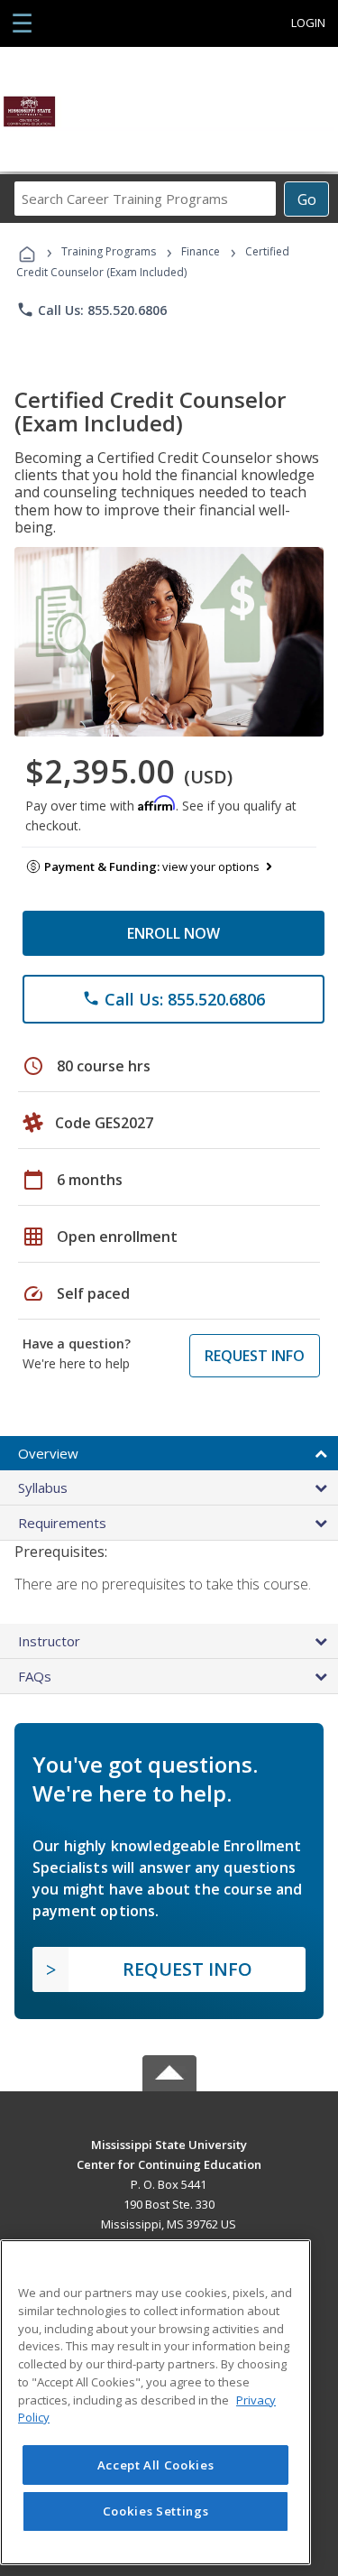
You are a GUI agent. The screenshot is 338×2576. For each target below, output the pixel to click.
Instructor (49, 1641)
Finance (201, 251)
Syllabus (43, 1487)
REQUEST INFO (255, 1356)
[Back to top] (169, 2143)
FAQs (35, 1676)
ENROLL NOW (174, 933)
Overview (48, 1453)
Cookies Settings (156, 2511)
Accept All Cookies (156, 2465)
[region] (155, 2402)
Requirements (62, 1523)
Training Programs (109, 251)
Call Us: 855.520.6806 (91, 310)
